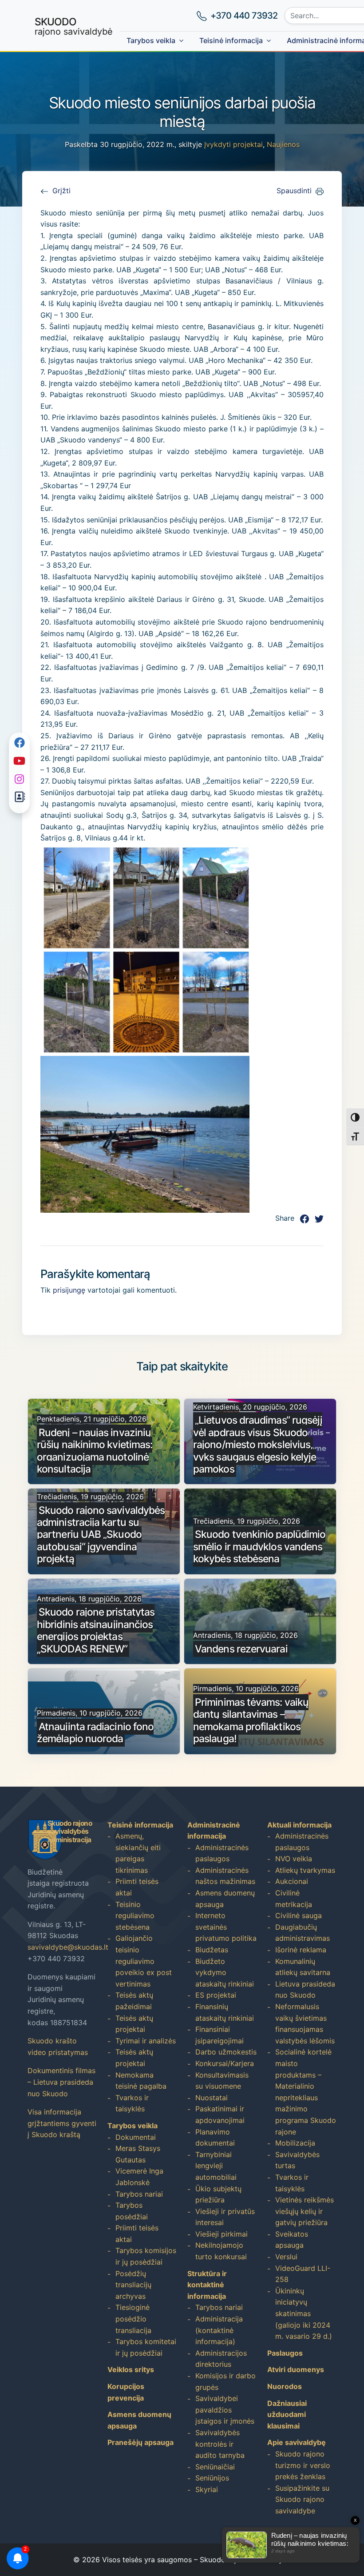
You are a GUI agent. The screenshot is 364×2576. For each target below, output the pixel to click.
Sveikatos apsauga (292, 2240)
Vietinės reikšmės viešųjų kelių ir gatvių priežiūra (305, 2211)
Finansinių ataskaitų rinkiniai (225, 2012)
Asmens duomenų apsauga (225, 1899)
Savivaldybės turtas (297, 2160)
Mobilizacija (295, 2143)
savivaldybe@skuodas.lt (68, 1947)
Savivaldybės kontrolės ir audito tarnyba (220, 2444)
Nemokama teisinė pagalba (141, 2081)
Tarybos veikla (151, 40)
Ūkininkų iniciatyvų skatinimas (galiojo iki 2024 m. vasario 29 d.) (304, 2313)
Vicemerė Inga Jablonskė (139, 2177)
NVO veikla (294, 1859)
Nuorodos (285, 2386)
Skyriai (207, 2489)
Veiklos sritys (131, 2369)
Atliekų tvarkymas (305, 1870)
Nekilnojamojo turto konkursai (221, 2251)
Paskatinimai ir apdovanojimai (220, 2114)
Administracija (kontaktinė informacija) (219, 2330)
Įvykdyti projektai (233, 144)
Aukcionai (292, 1881)
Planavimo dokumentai (215, 2138)
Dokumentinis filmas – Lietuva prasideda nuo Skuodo (61, 2082)
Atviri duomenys (296, 2369)
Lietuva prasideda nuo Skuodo (305, 1990)
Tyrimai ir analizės (146, 2041)
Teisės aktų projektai (134, 2024)
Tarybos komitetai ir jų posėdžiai (146, 2347)
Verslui (286, 2257)
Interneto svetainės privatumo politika (226, 1927)
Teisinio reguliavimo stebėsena (135, 1916)
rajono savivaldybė (74, 26)
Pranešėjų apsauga (140, 2442)
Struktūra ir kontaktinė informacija (207, 2285)
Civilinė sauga (299, 1915)
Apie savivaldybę (297, 2442)
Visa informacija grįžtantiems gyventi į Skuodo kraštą (62, 2123)
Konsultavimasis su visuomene (222, 2081)
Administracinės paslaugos (222, 1853)
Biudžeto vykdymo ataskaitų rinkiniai (225, 1973)
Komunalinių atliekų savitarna (303, 1967)
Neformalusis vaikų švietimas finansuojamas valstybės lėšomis (305, 2024)
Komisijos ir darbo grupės (226, 2381)
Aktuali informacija (299, 1825)
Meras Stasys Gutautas (138, 2154)
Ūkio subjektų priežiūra (218, 2194)
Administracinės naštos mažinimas (225, 1876)
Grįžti (61, 191)
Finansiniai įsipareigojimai (220, 2035)
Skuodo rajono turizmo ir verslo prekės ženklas (303, 2465)
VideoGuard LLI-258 (303, 2274)
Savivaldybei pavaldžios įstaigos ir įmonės (225, 2410)
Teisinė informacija (231, 40)
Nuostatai (212, 2098)
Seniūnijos (212, 2478)
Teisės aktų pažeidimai (134, 2001)
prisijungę (69, 1290)
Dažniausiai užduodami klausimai (287, 2415)
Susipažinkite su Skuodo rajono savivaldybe (302, 2499)
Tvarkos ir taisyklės (132, 2103)
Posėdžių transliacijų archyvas (133, 2285)
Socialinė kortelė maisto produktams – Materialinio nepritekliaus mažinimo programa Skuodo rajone (306, 2092)
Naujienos (283, 144)
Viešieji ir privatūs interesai (225, 2217)
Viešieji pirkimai (222, 2234)
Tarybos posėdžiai (132, 2211)
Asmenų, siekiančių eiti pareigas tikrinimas (138, 1853)
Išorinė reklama (301, 1950)
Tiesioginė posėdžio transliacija (133, 2319)
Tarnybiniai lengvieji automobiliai (216, 2166)
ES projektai (216, 1995)
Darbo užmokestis (226, 2052)
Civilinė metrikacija (294, 1899)
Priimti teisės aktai (137, 1887)
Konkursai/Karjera (225, 2063)
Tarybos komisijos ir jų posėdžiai (146, 2256)
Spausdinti (294, 191)
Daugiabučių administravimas (303, 1933)
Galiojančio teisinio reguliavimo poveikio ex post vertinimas (144, 1961)
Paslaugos (285, 2353)
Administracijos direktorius (221, 2359)
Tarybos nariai (139, 2194)
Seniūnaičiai (215, 2467)
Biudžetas (212, 1950)
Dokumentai (136, 2137)
